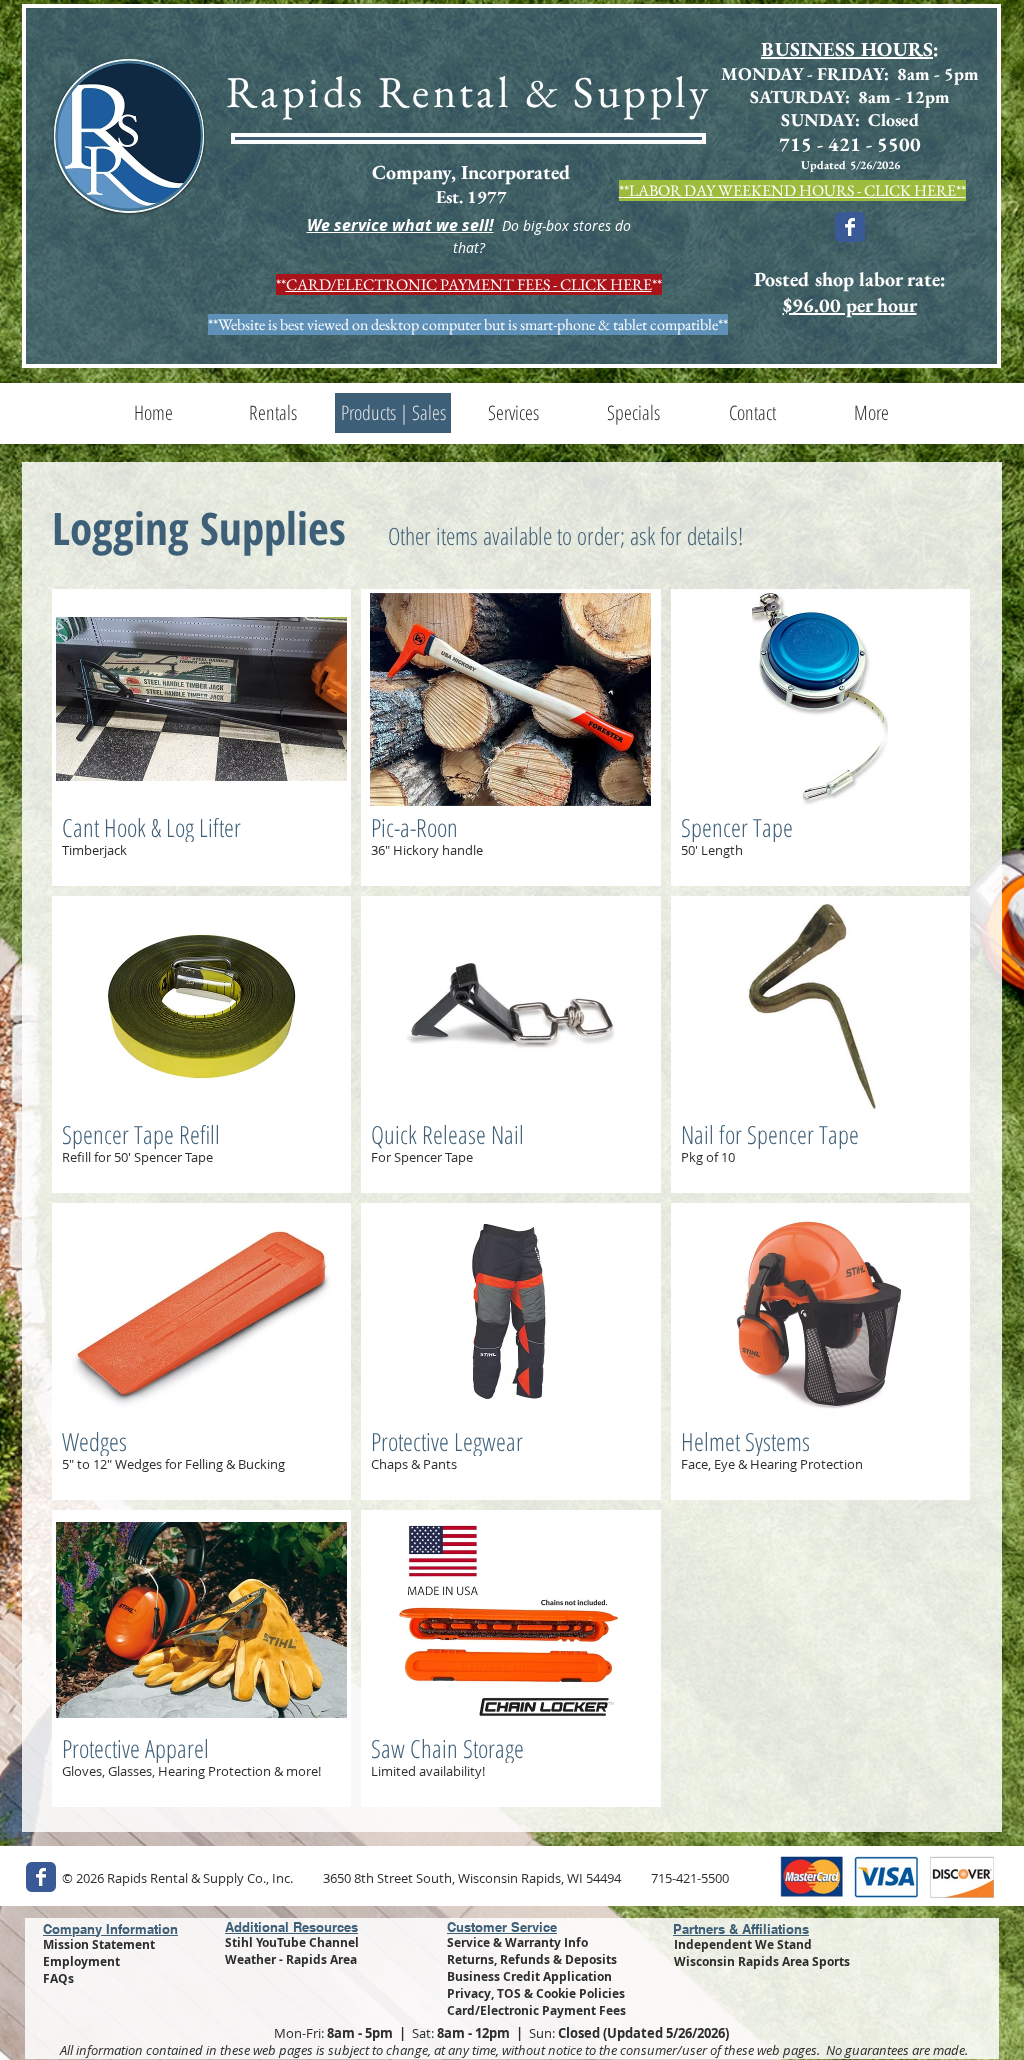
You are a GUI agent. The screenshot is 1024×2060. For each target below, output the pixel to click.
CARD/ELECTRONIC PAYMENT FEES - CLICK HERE (469, 284)
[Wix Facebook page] (850, 227)
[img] (201, 737)
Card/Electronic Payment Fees (536, 2010)
